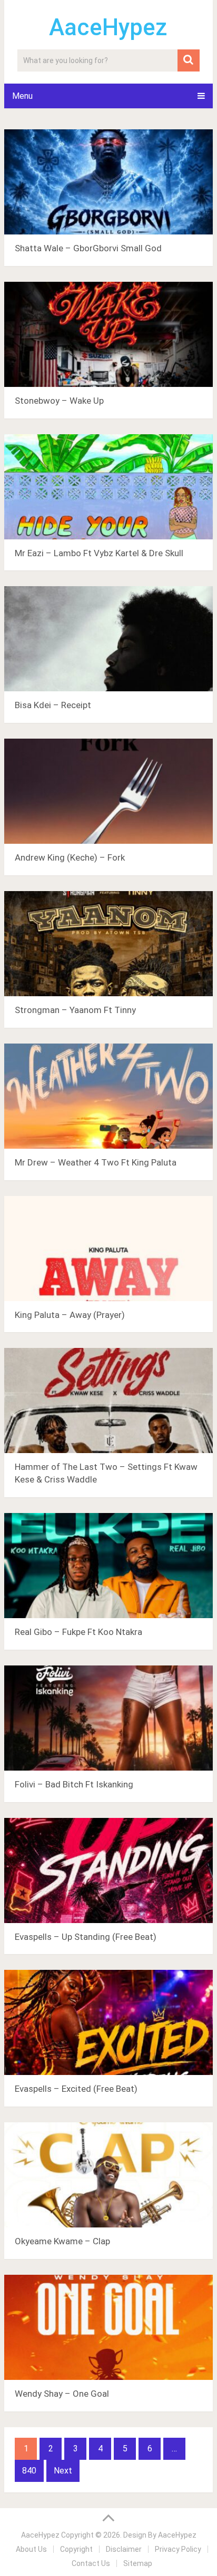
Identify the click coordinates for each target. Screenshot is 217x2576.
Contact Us (91, 2563)
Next (63, 2471)
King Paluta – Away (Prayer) (70, 1315)
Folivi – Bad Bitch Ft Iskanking (74, 1784)
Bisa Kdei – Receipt (53, 705)
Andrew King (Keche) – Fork (70, 857)
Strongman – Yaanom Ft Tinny (75, 1010)
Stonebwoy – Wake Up (59, 401)
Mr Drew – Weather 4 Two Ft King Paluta (96, 1162)
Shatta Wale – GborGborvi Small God (88, 248)
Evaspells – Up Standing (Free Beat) (86, 1937)
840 (29, 2471)
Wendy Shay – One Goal (62, 2394)
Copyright (76, 2549)
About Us (31, 2549)
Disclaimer (124, 2549)
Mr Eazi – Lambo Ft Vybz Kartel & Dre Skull (99, 553)
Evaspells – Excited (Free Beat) (76, 2089)
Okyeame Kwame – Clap (62, 2241)
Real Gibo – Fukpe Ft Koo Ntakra (78, 1632)
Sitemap (138, 2563)
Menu (22, 96)
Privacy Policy (178, 2549)
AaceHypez (108, 27)
